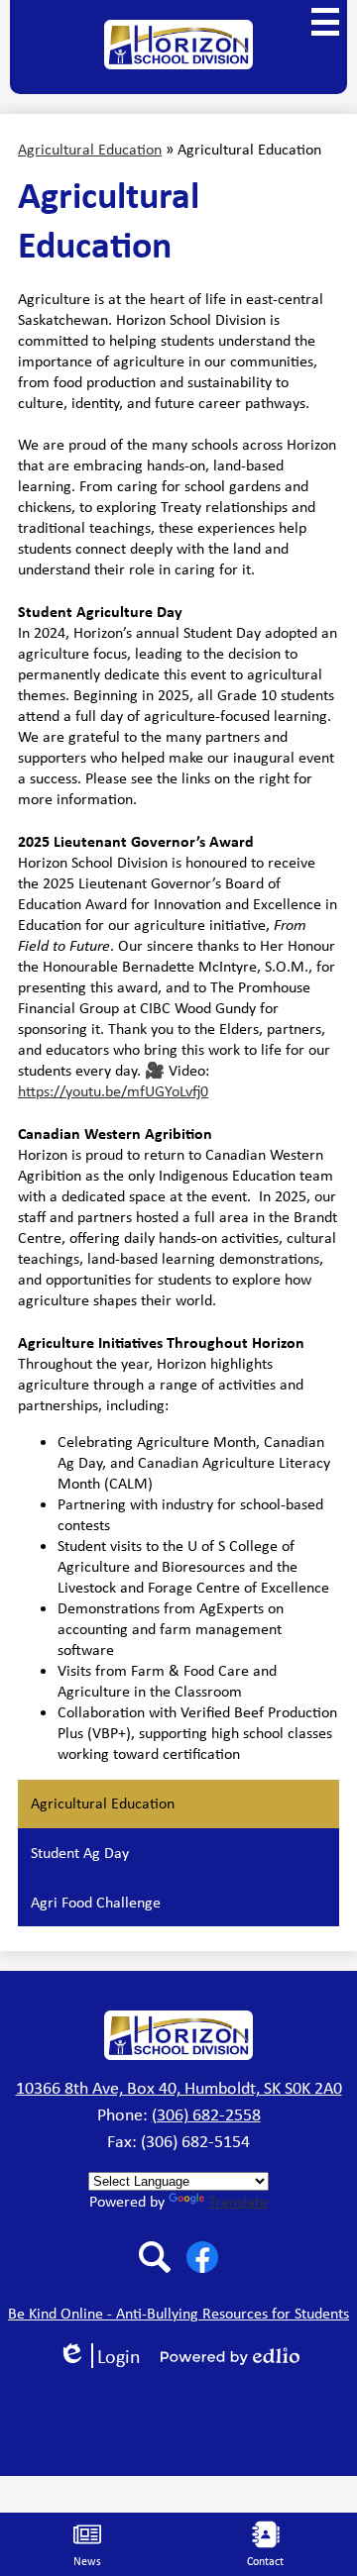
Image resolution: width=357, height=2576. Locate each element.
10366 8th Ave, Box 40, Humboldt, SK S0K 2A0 (179, 2088)
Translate (238, 2201)
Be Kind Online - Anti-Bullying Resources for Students (178, 2313)
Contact (265, 2561)
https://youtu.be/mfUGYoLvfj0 (113, 1091)
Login (106, 2356)
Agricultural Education (90, 149)
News (87, 2561)
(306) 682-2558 (206, 2114)
